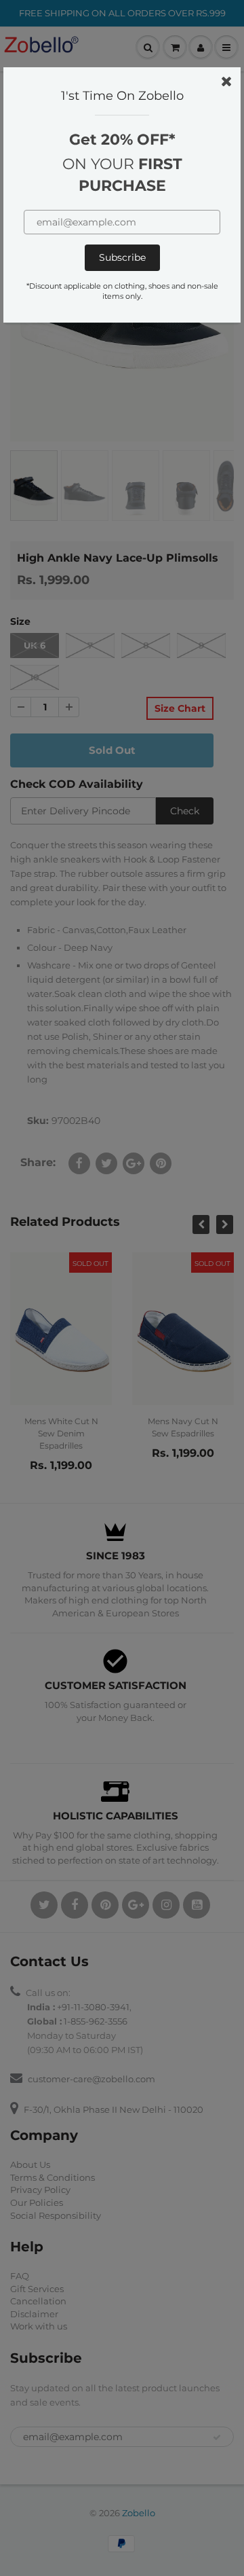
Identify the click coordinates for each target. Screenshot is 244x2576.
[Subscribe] (122, 258)
